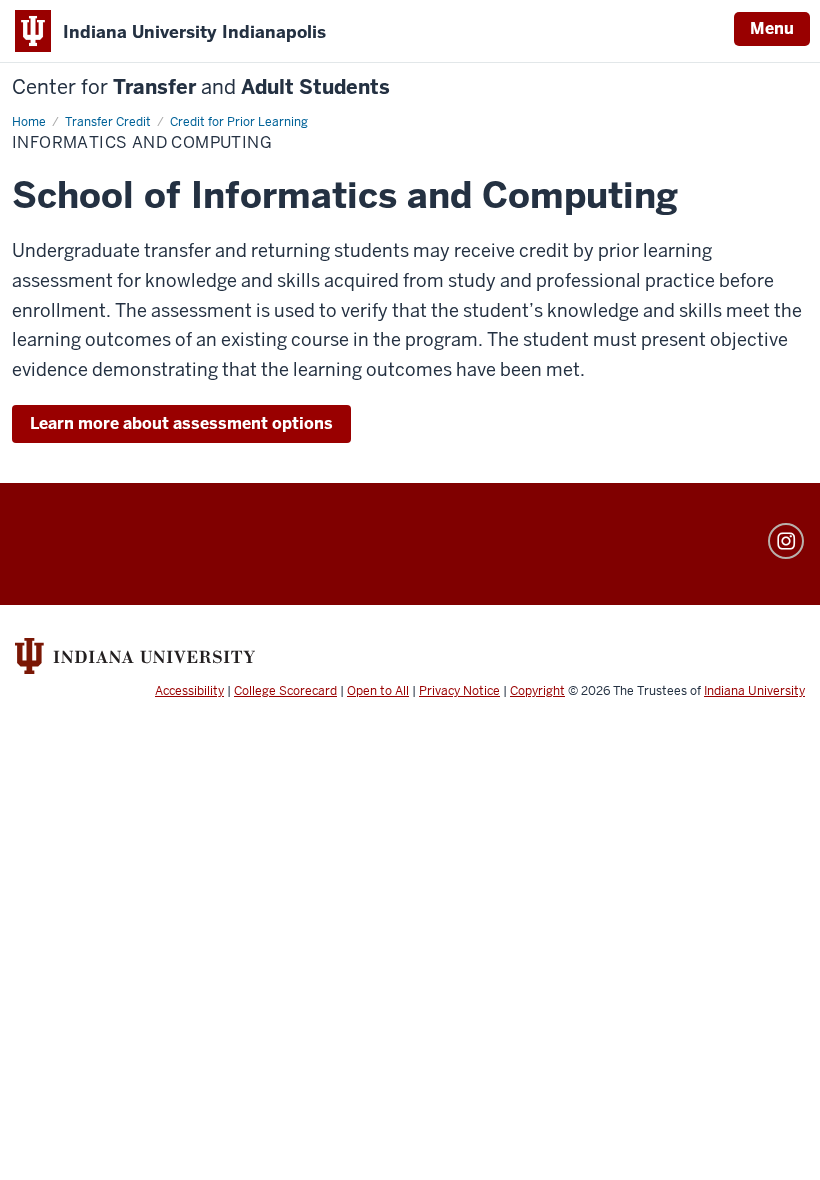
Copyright (537, 691)
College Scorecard (285, 691)
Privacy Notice (459, 691)
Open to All (378, 691)
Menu (772, 28)
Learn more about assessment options (181, 423)
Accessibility (189, 691)
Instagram (786, 541)
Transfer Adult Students (201, 87)
